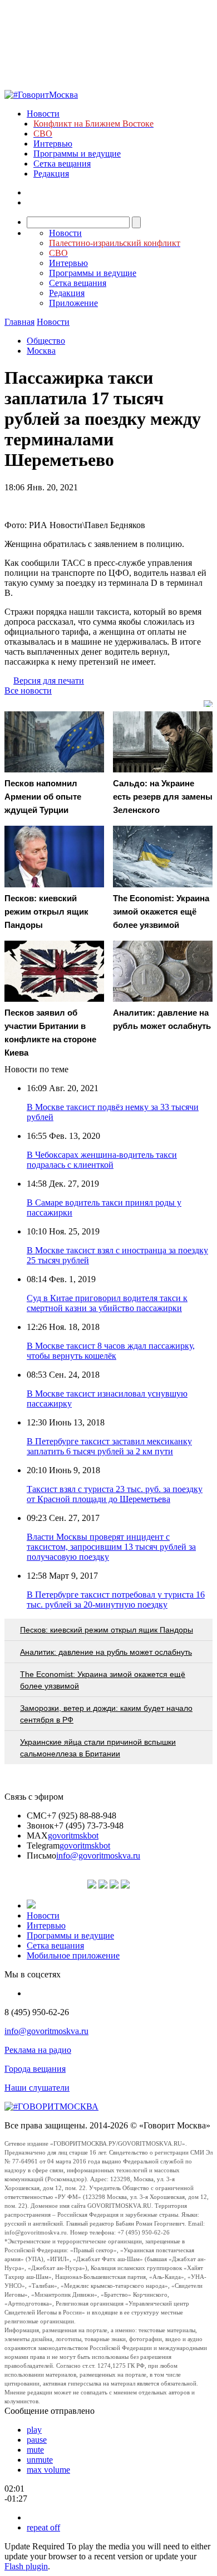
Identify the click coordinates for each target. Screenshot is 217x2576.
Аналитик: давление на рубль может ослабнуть (106, 1652)
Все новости (28, 691)
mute (35, 2450)
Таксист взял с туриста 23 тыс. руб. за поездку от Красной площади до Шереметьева (115, 1494)
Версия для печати (49, 681)
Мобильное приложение (73, 1955)
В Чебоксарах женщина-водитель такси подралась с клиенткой (102, 1160)
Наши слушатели (37, 2088)
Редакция (51, 174)
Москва (41, 351)
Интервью (53, 144)
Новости (43, 114)
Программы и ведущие (77, 154)
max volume (48, 2470)
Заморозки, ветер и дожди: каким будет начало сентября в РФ (106, 1714)
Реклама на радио (38, 2050)
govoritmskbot (73, 1836)
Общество (46, 341)
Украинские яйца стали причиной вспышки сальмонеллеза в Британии (98, 1748)
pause (37, 2440)
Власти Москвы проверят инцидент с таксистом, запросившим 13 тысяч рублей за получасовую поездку (111, 1547)
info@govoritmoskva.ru (98, 1856)
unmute (40, 2460)
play (34, 2430)
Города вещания (35, 2069)
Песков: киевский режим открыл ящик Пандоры (107, 1630)
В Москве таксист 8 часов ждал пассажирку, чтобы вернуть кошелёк (111, 1351)
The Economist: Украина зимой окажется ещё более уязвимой (103, 1680)
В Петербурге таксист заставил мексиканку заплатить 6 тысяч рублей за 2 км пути (109, 1446)
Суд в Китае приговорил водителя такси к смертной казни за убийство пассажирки (107, 1303)
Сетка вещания (62, 164)
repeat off (43, 2527)
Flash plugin (26, 2566)
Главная (19, 322)
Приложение (73, 303)
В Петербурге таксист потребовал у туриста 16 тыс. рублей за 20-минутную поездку (116, 1600)
